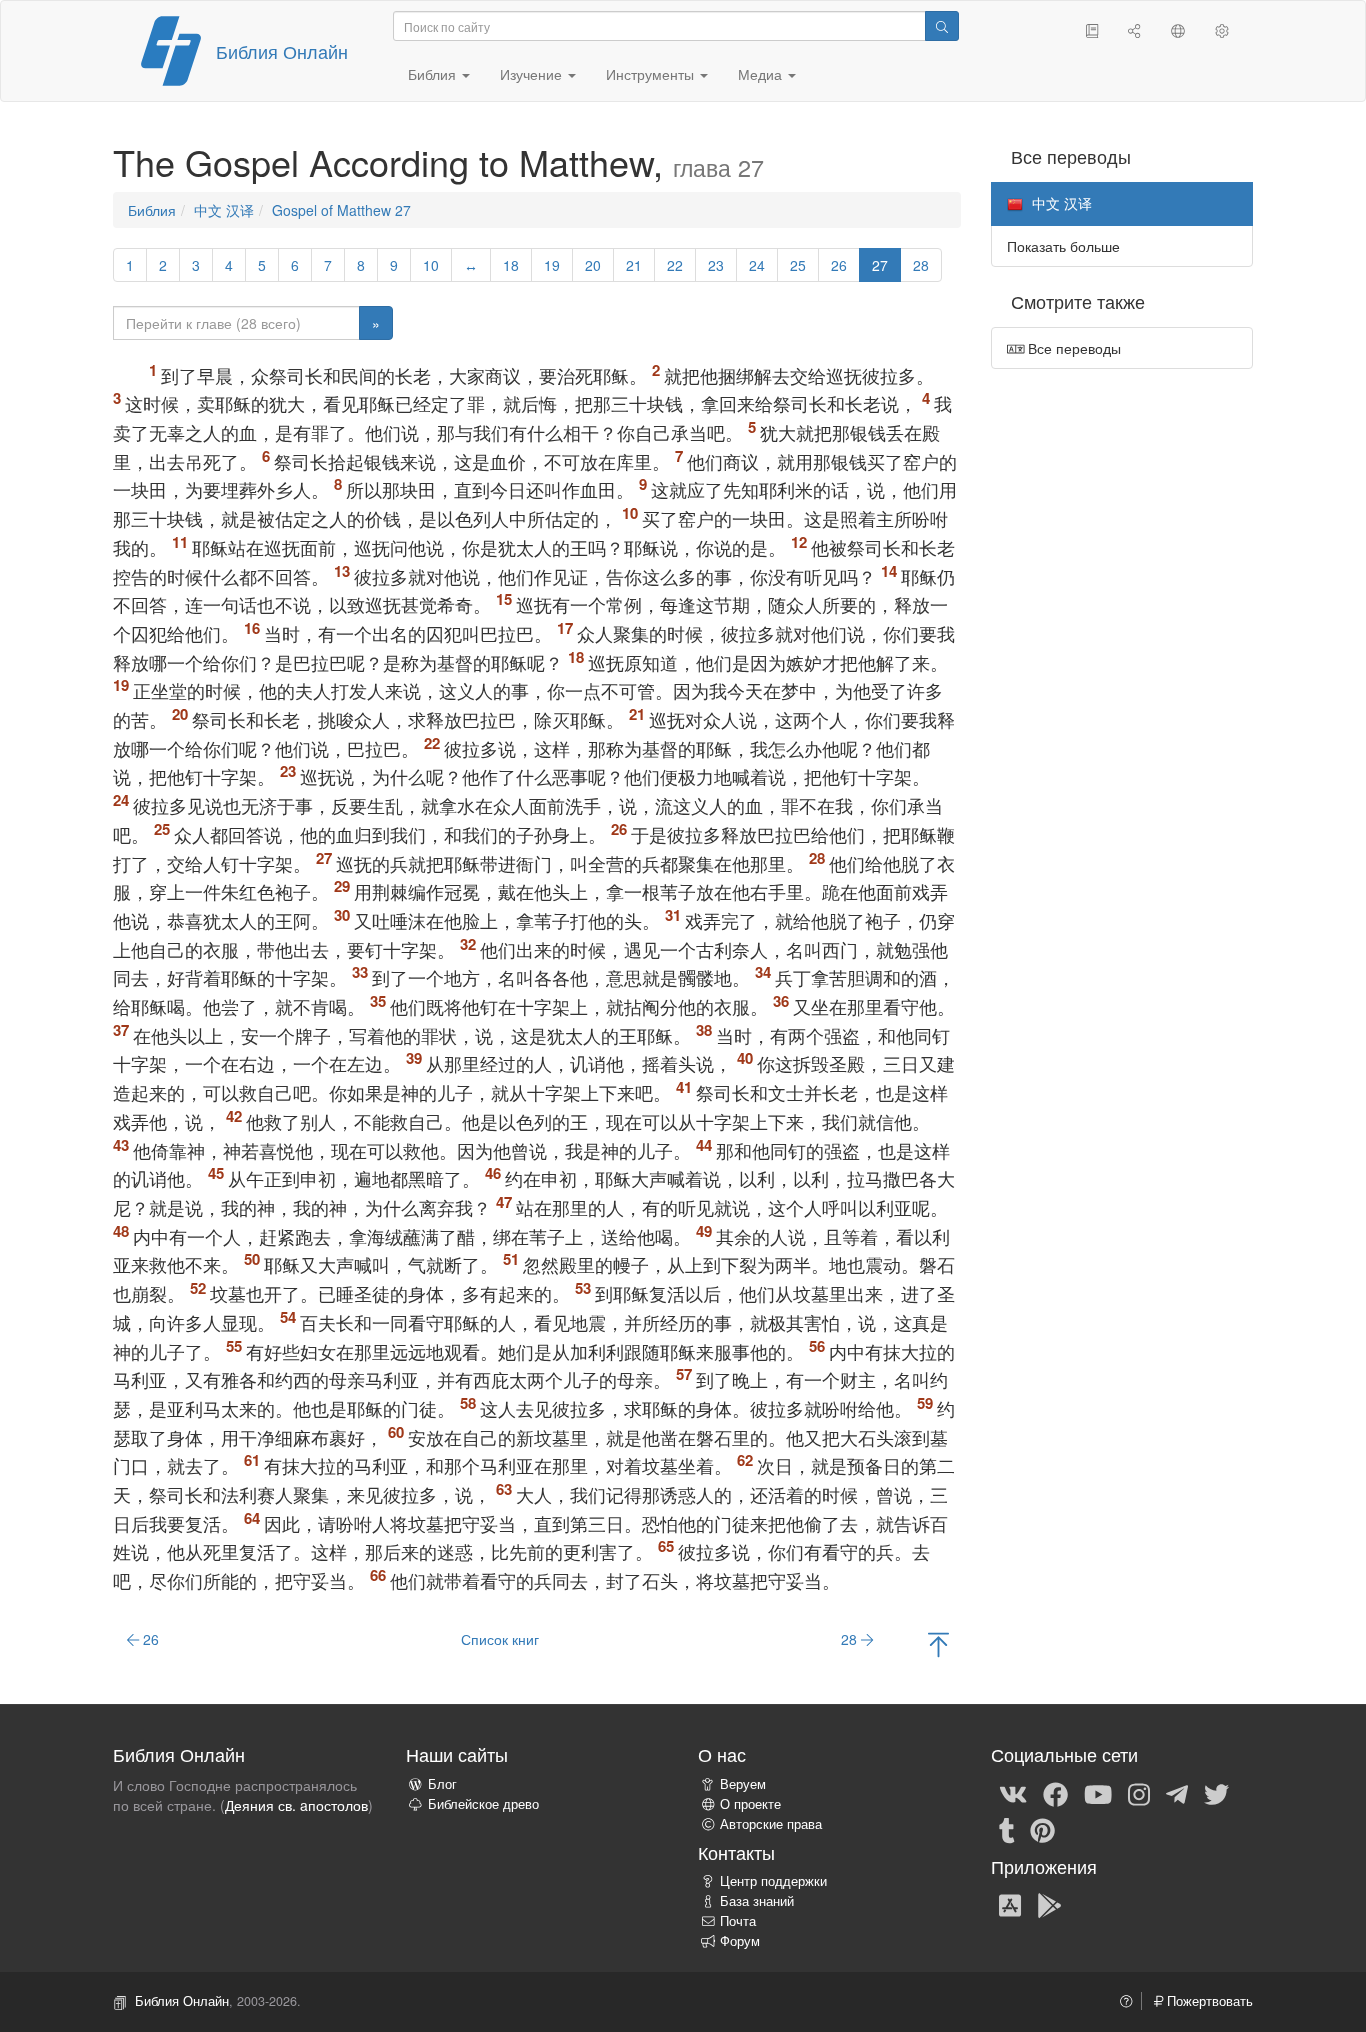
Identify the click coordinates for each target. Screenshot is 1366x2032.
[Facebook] (1055, 1793)
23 (716, 265)
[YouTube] (1098, 1793)
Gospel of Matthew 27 (341, 210)
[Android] (1049, 1904)
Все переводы (1072, 348)
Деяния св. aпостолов (296, 1805)
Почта (738, 1921)
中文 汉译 (224, 210)
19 (552, 265)
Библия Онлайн (282, 51)
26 (839, 265)
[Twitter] (1216, 1793)
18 (511, 265)
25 (798, 265)
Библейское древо (483, 1804)
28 (921, 265)
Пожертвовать (1208, 2001)
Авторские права (771, 1824)
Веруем (743, 1784)
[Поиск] (942, 26)
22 (675, 265)
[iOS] (1010, 1904)
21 (634, 265)
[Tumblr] (1007, 1829)
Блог (442, 1784)
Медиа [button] (762, 74)
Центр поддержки (773, 1881)
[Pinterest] (1042, 1829)
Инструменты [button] (652, 74)
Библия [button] (434, 74)
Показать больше (1063, 246)
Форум (740, 1941)
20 (593, 265)
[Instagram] (1139, 1793)
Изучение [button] (533, 74)
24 (757, 265)
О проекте (750, 1804)
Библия (152, 210)
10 (431, 265)
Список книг (500, 1639)
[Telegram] (1177, 1793)
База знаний (757, 1901)
